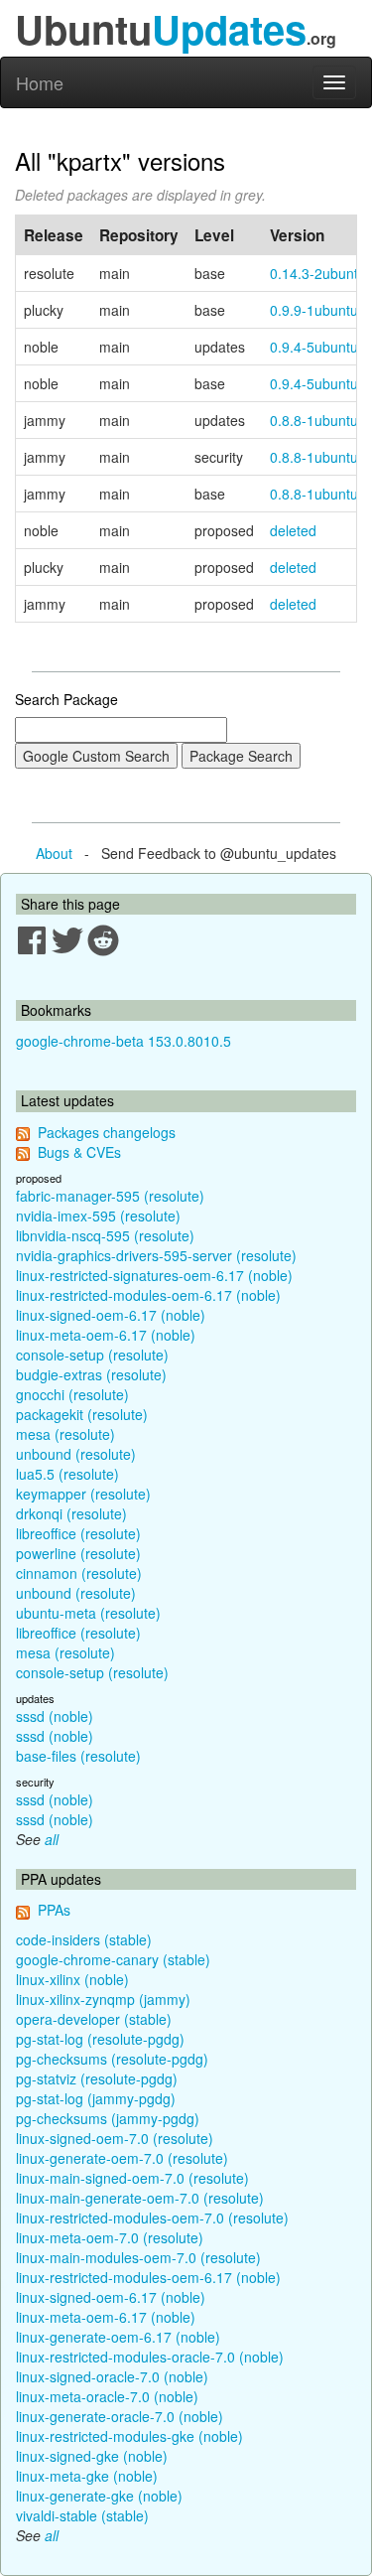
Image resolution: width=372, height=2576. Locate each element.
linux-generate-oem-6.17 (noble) (118, 2337)
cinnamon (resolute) (79, 1573)
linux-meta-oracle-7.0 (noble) (107, 2396)
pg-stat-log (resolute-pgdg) (100, 2039)
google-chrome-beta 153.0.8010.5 (124, 1041)
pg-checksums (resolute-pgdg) (112, 2059)
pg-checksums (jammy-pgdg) (108, 2118)
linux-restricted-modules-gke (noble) (129, 2436)
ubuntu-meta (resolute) (88, 1613)
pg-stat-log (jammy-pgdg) (96, 2098)
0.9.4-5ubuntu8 (318, 383)
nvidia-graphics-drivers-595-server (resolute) (156, 1255)
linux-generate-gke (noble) (99, 2496)
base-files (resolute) (78, 1756)
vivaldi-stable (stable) (82, 2515)
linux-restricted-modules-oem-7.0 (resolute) (152, 2218)
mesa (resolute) (65, 1434)
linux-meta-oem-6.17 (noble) (106, 1335)
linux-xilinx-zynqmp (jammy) (103, 1999)
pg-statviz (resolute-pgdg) (97, 2078)
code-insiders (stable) (84, 1939)
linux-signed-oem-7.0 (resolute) (115, 2138)
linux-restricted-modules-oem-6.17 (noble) (148, 1295)
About (54, 853)
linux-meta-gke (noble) (87, 2476)
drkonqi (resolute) (71, 1513)
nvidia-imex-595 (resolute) (98, 1216)
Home (40, 82)
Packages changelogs (107, 1132)
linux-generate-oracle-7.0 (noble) (120, 2416)
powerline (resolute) (78, 1553)
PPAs (54, 1910)
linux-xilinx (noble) (72, 1979)
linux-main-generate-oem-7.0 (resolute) (140, 2198)
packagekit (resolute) (82, 1414)
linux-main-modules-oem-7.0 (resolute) (138, 2257)
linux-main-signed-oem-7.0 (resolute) (132, 2178)
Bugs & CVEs (79, 1152)
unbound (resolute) (76, 1454)
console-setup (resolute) (92, 1355)
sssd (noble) (55, 1716)
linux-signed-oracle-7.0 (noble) (112, 2376)
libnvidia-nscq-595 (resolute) (105, 1235)
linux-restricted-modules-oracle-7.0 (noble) (150, 2357)
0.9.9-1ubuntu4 (318, 310)
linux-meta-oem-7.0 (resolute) (110, 2237)
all (52, 1839)
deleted (293, 530)
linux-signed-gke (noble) (92, 2456)
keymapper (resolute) (83, 1494)
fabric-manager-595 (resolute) (110, 1196)
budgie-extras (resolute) (91, 1374)
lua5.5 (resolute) (67, 1474)
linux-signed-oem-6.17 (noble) (111, 1315)
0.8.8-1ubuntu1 (318, 494)
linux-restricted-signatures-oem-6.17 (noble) (154, 1275)
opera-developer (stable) (94, 2019)
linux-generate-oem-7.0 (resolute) (122, 2158)
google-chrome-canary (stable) (113, 1959)
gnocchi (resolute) (72, 1394)
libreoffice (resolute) (78, 1533)
